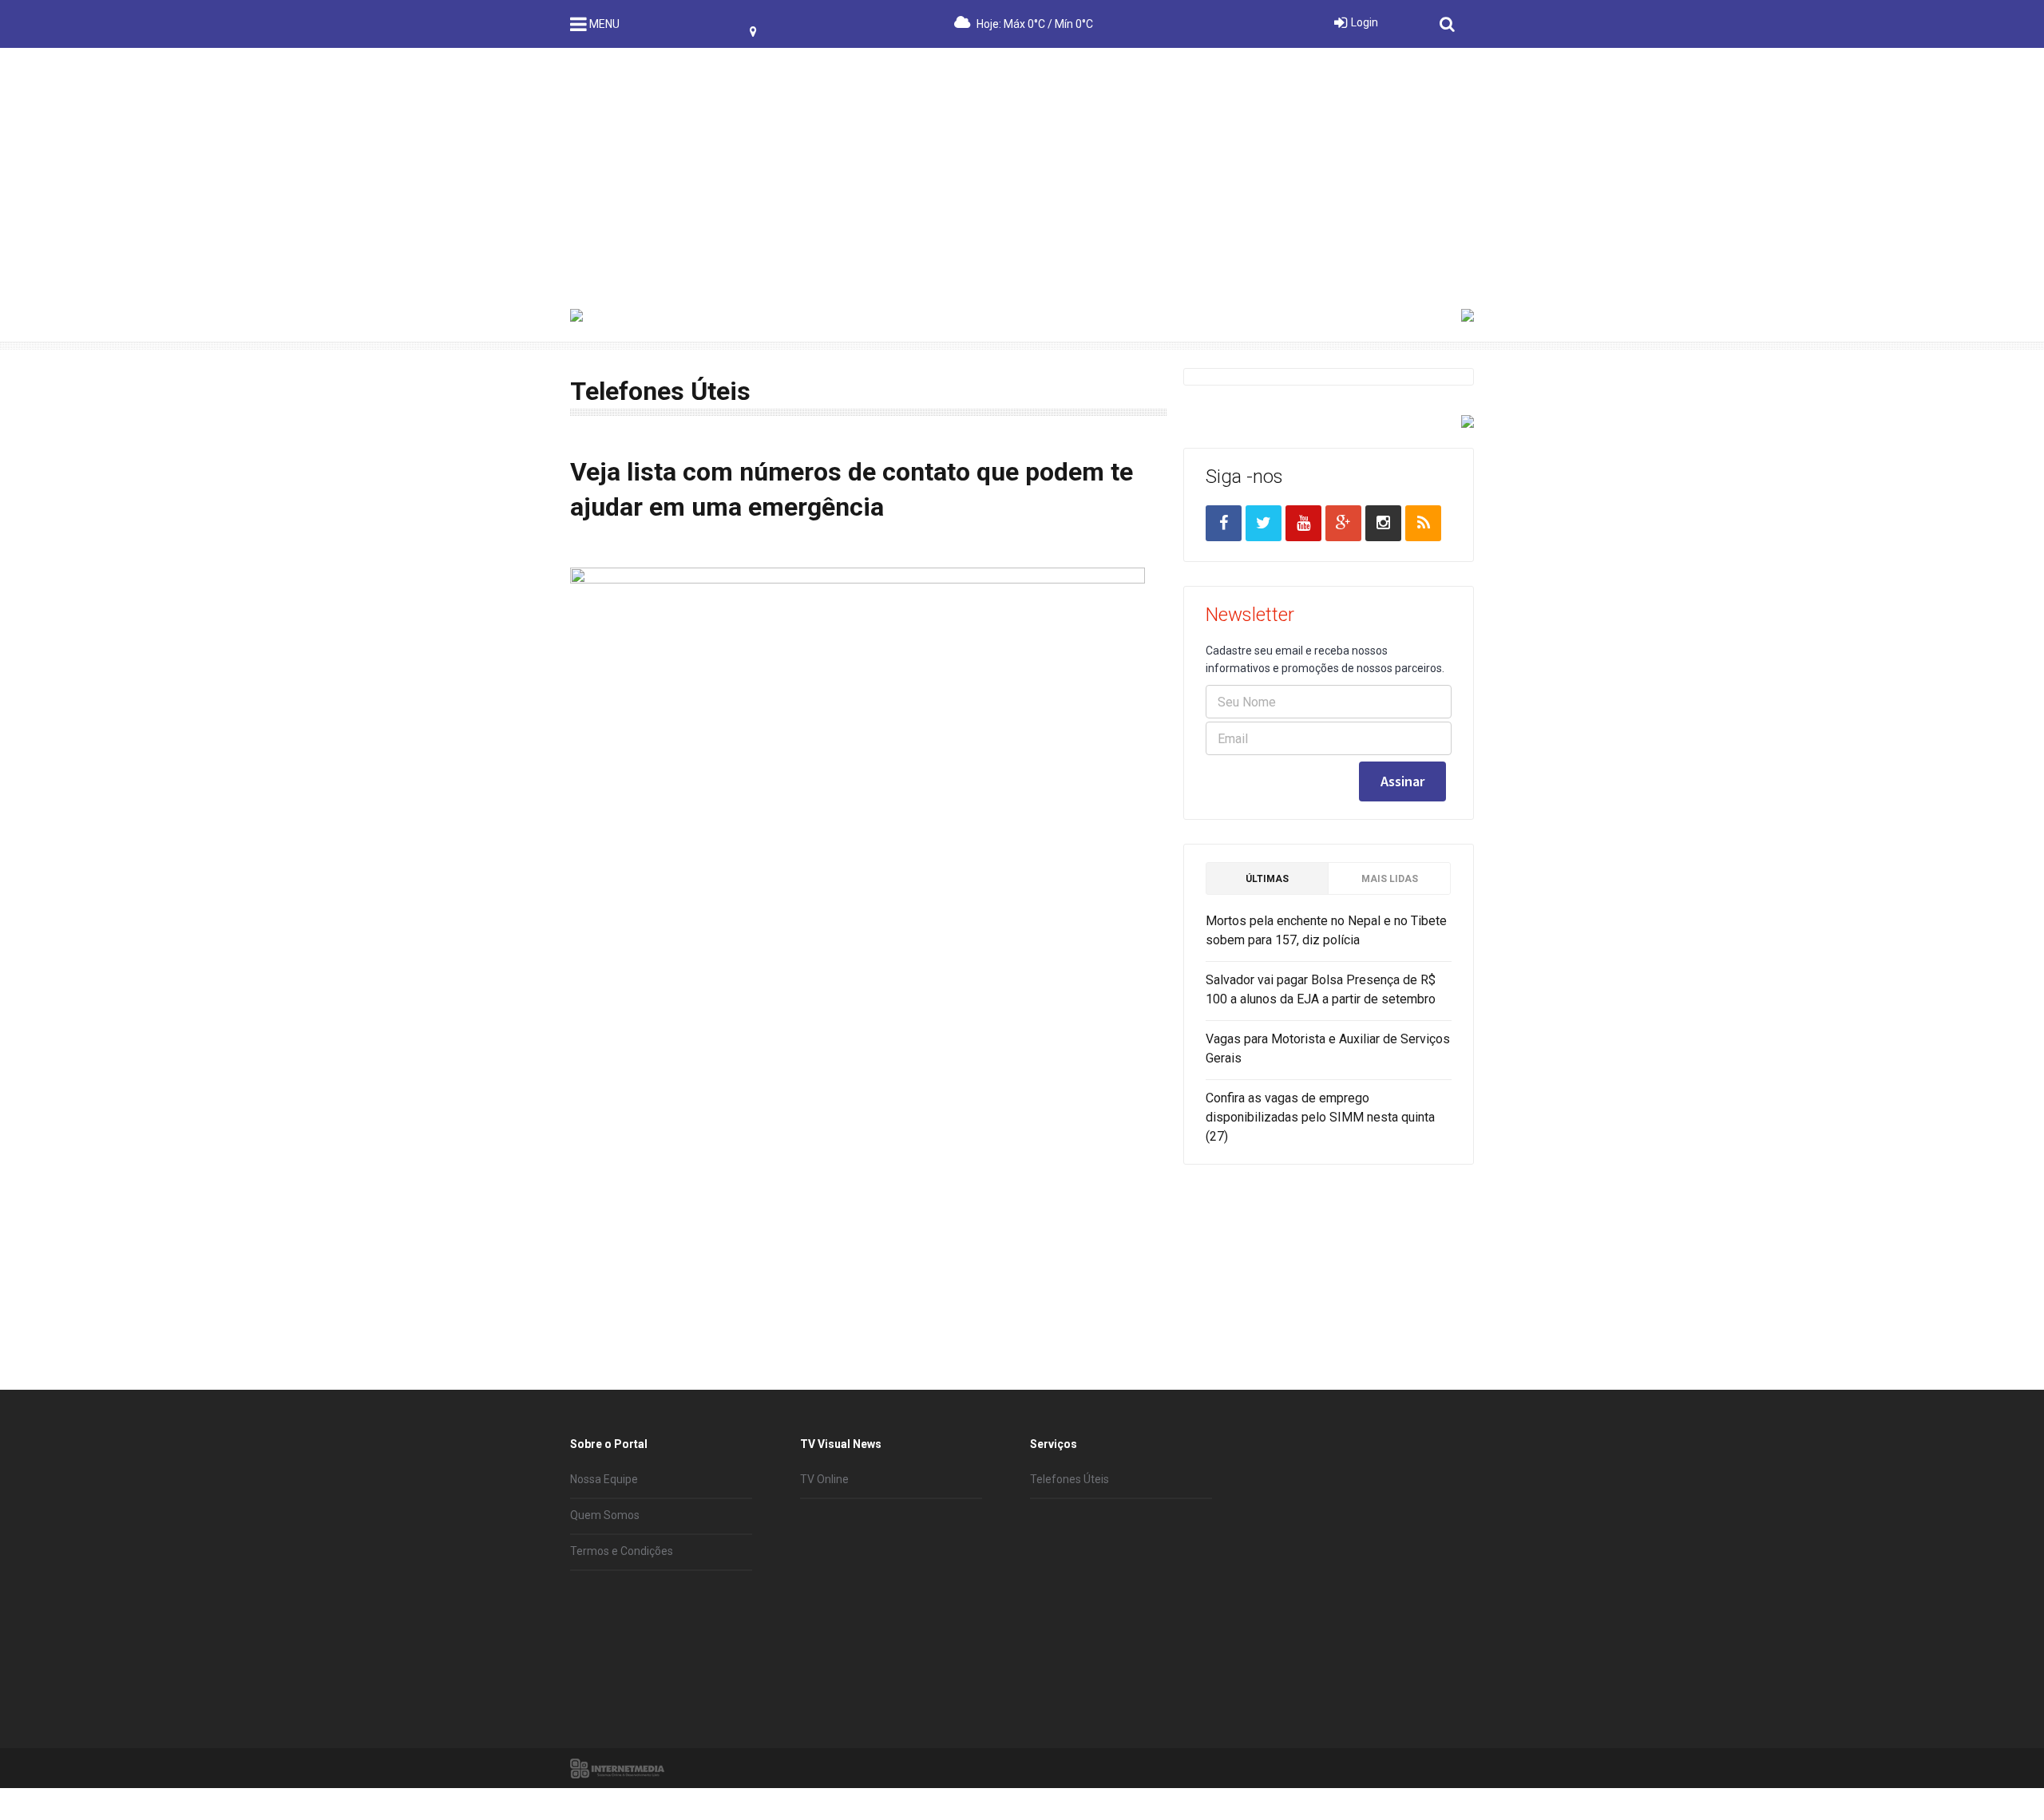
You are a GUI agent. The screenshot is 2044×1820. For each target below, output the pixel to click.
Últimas (1267, 879)
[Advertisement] (1022, 168)
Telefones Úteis (1070, 1479)
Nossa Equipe (604, 1479)
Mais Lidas (1390, 879)
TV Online (824, 1479)
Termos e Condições (622, 1551)
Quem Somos (605, 1515)
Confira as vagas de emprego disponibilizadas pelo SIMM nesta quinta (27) (1320, 1117)
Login (1365, 22)
